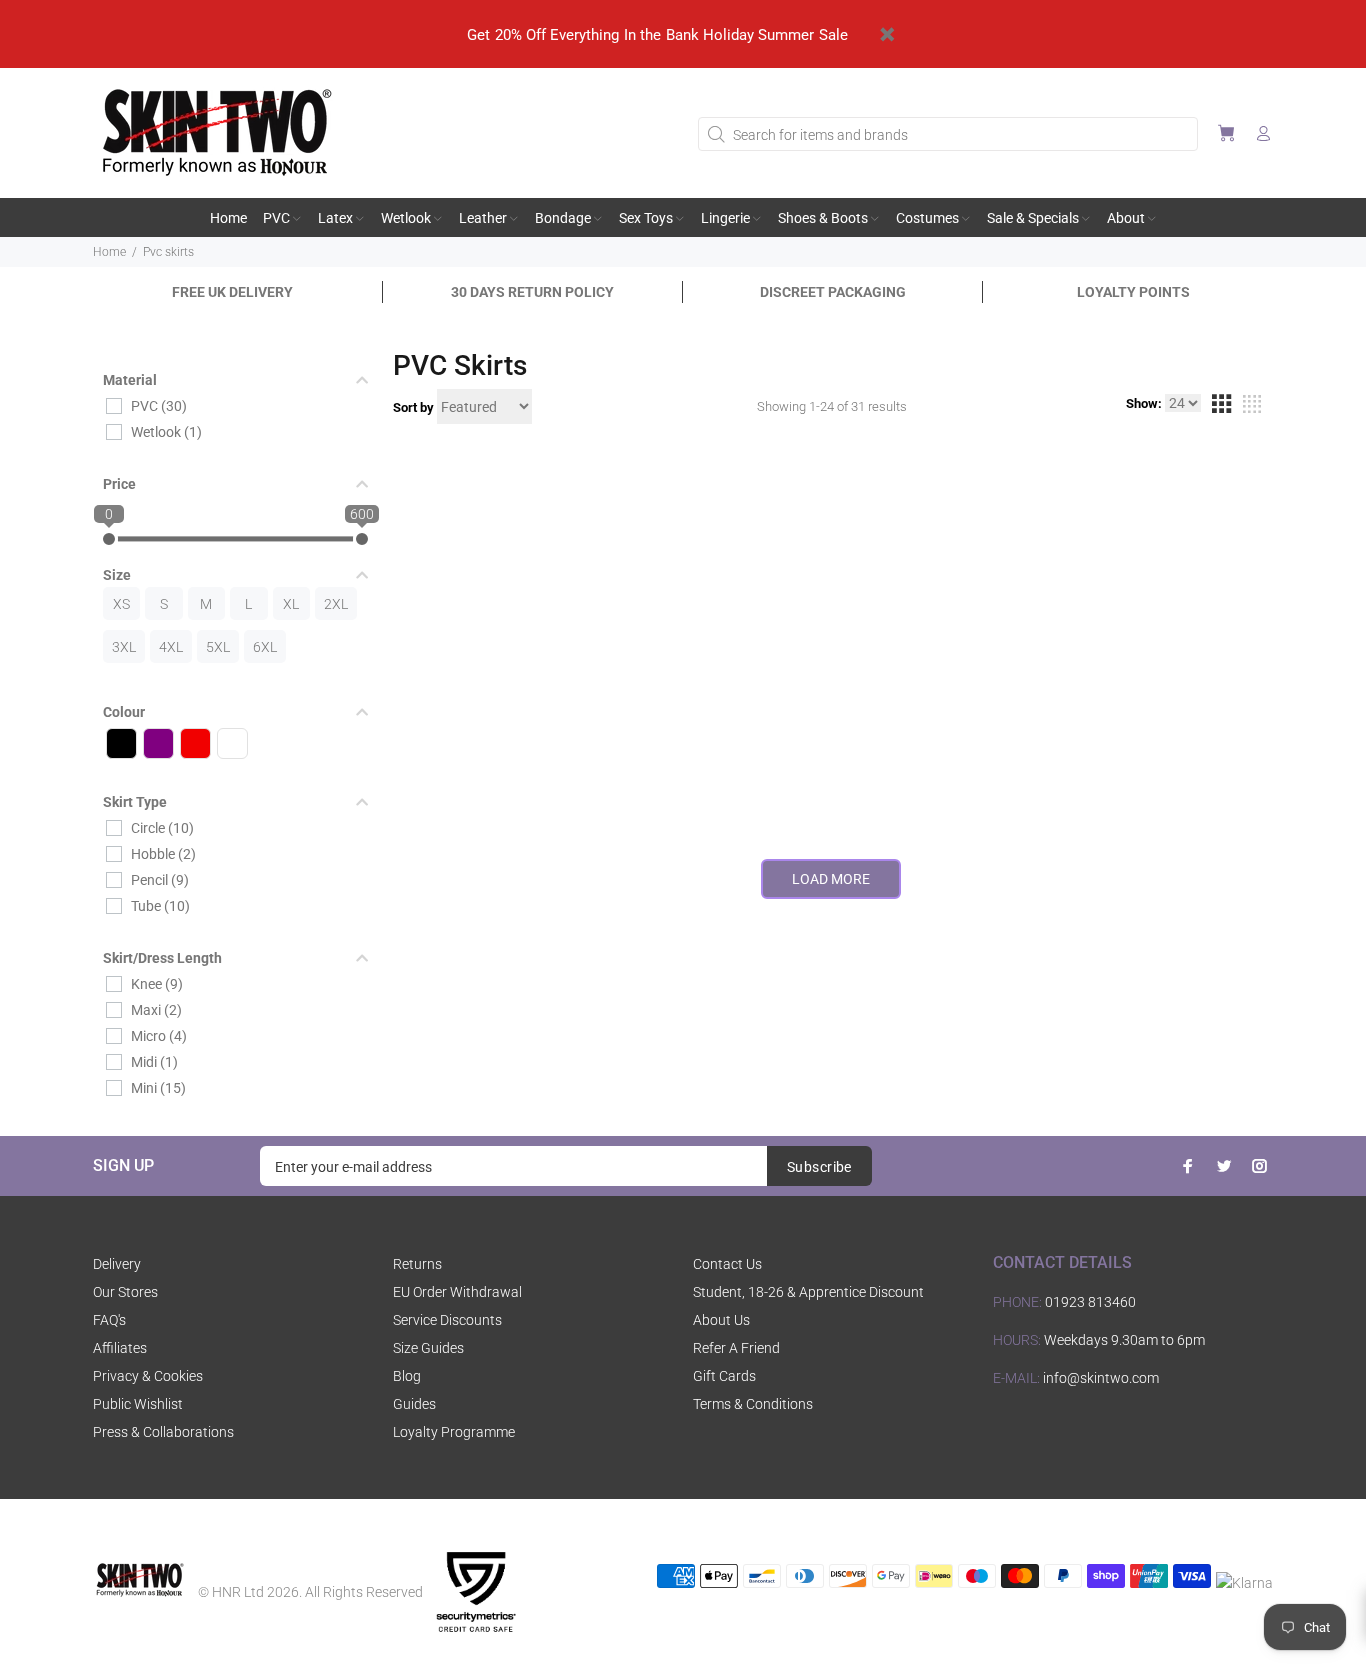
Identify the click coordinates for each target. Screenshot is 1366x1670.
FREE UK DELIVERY (232, 292)
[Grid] (1221, 407)
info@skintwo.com (1101, 1378)
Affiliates (120, 1348)
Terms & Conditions (753, 1404)
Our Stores (125, 1292)
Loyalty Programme (454, 1432)
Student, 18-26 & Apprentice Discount (808, 1292)
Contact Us (727, 1264)
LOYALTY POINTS (1133, 292)
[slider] (109, 539)
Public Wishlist (138, 1404)
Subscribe (819, 1167)
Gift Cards (724, 1376)
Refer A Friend (736, 1348)
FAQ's (109, 1320)
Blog (407, 1376)
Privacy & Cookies (148, 1376)
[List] (1252, 407)
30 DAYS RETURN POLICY (532, 292)
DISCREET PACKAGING (833, 292)
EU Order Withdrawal (457, 1292)
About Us (721, 1320)
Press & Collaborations (163, 1432)
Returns (417, 1264)
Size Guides (428, 1348)
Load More (831, 879)
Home (109, 252)
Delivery (117, 1264)
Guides (414, 1404)
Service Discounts (447, 1320)
